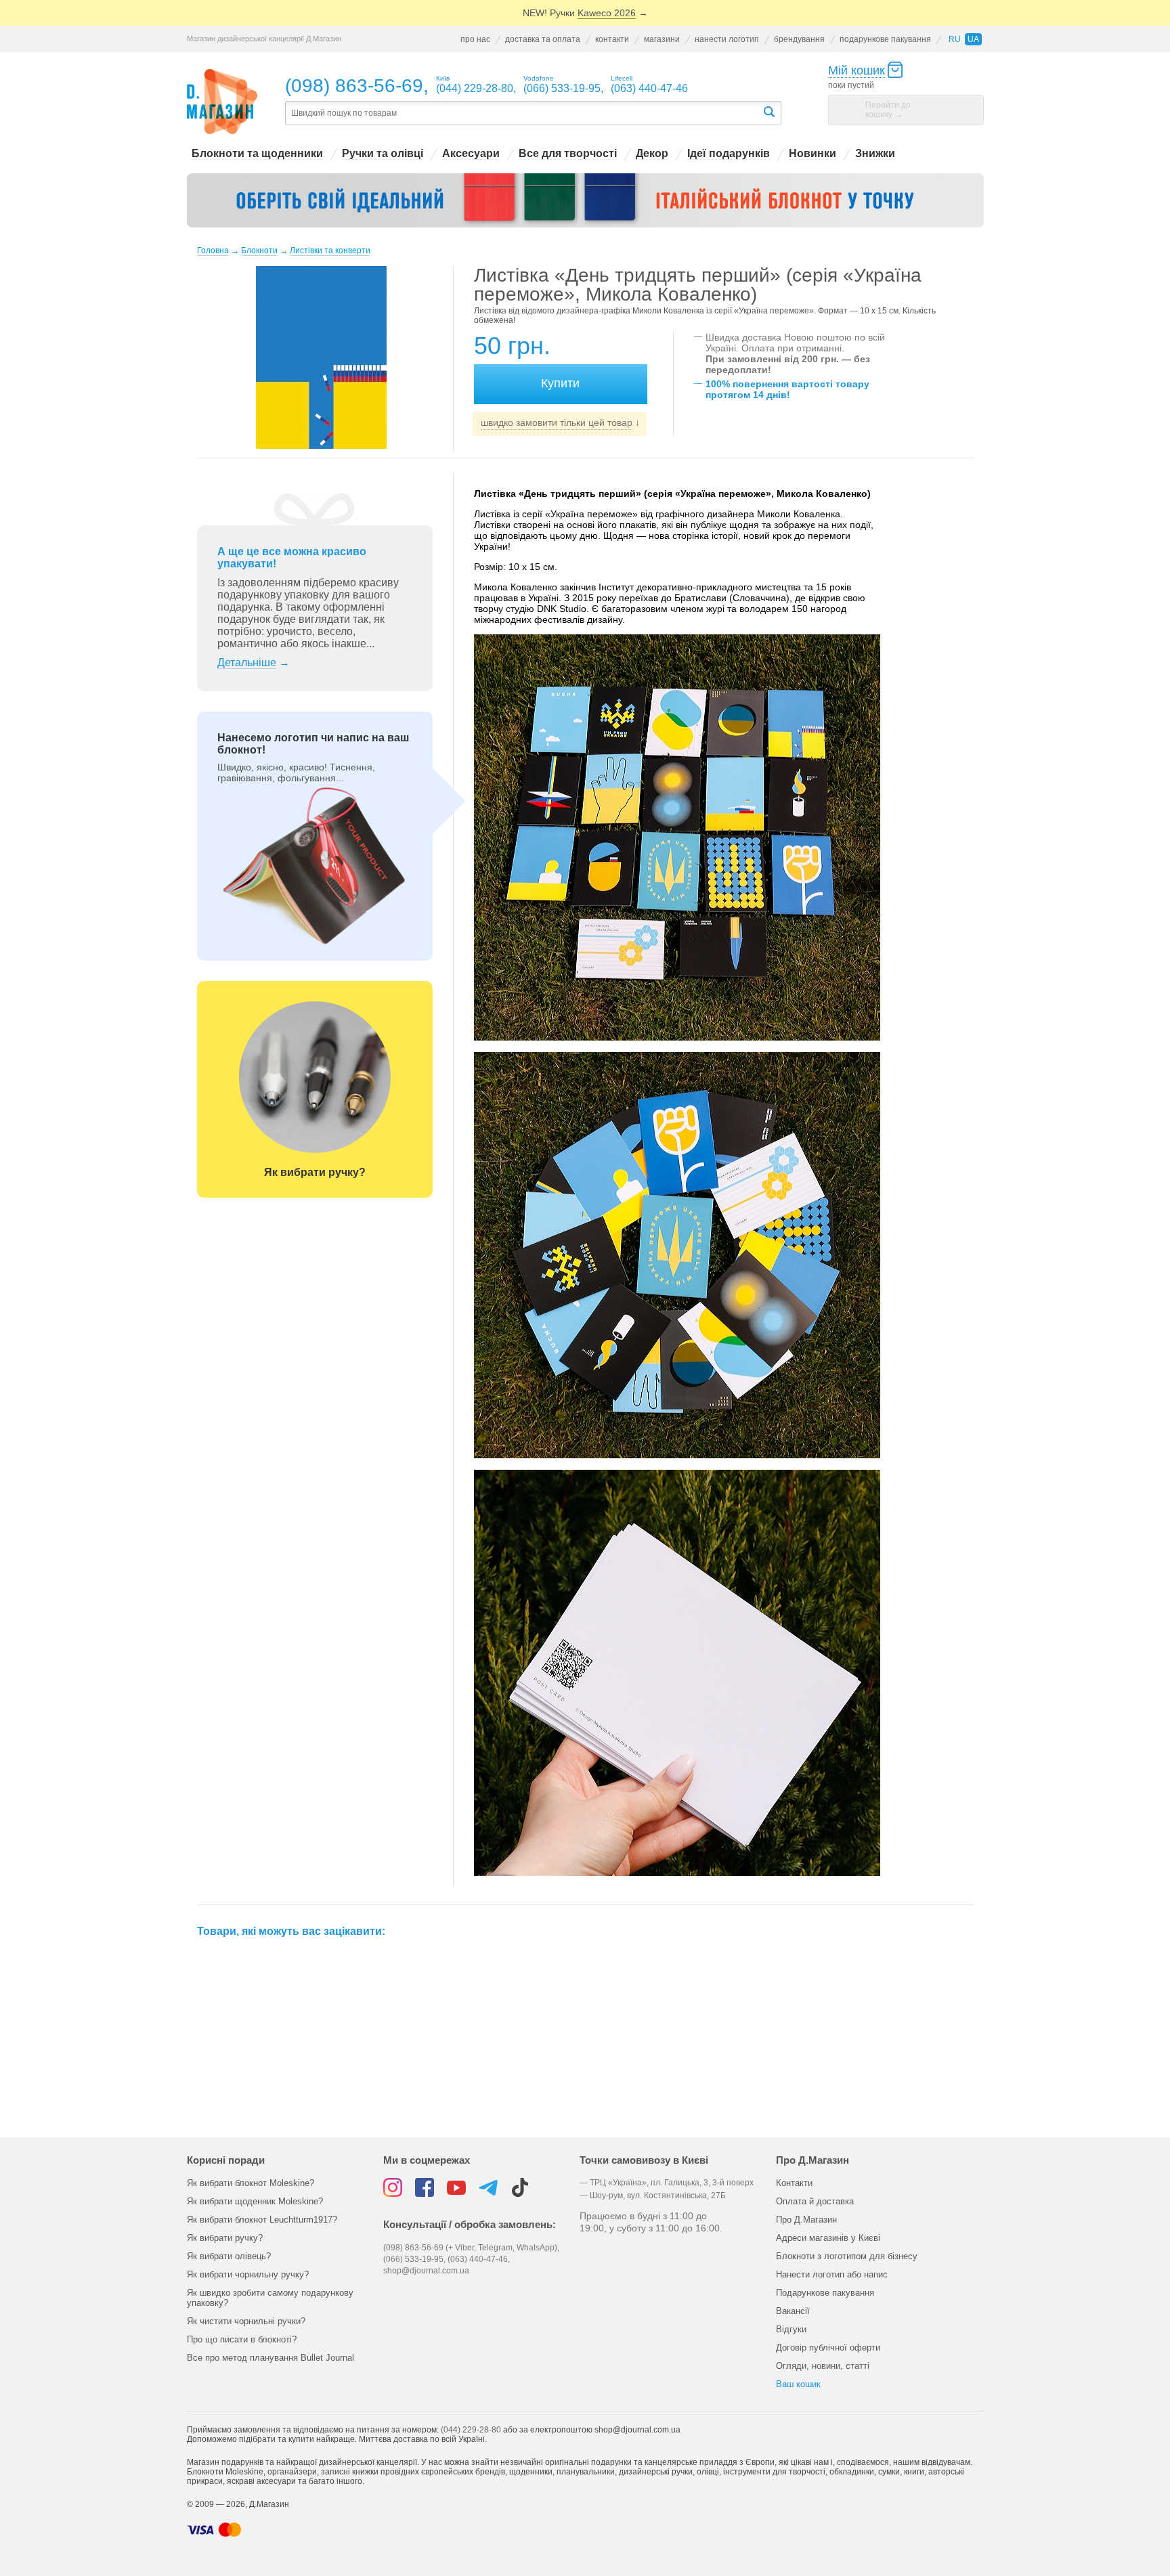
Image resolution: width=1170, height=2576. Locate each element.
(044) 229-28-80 (471, 2430)
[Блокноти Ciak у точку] (585, 200)
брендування (799, 39)
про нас (475, 39)
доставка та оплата (543, 39)
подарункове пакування (885, 39)
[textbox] (523, 113)
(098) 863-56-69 (354, 86)
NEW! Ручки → (585, 13)
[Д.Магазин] (222, 102)
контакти (612, 39)
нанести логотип (727, 39)
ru (955, 39)
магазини (662, 39)
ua (973, 39)
